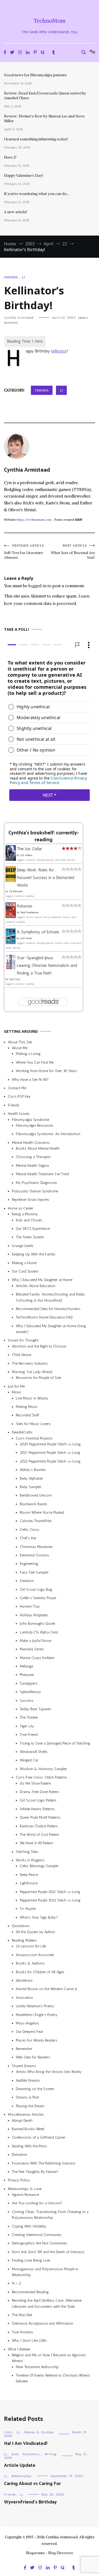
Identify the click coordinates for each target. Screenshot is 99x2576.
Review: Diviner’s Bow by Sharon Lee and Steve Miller (44, 118)
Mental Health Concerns (31, 1143)
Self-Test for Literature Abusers (24, 552)
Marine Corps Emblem (37, 1658)
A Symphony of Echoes (38, 932)
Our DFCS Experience (33, 1229)
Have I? (10, 157)
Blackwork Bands (34, 1504)
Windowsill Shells (34, 1752)
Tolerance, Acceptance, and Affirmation (43, 2323)
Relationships (22, 2476)
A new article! (15, 212)
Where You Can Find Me (35, 1062)
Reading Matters (24, 1940)
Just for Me (16, 1386)
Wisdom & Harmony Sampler (43, 1769)
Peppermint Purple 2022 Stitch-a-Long (50, 1900)
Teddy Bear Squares (36, 1709)
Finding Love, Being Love (31, 2260)
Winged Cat (29, 1760)
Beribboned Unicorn (36, 1495)
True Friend (29, 1735)
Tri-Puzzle (28, 1909)
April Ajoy (15, 979)
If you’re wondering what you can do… (37, 194)
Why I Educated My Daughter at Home (42, 1280)
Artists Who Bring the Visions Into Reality (49, 2072)
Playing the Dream (30, 2106)
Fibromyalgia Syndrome (30, 1120)
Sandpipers (29, 1683)
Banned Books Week (28, 2129)
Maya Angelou (27, 2023)
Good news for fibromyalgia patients (35, 75)
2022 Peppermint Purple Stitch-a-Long (50, 1461)
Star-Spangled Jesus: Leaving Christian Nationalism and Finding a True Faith (47, 965)
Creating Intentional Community (37, 2235)
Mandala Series (32, 1649)
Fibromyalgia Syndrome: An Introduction (48, 1134)
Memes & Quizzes (39, 2432)
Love (15, 2454)
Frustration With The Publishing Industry (44, 2163)
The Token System (30, 1237)
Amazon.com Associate (35, 1955)
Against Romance (25, 2195)
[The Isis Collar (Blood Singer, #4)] (11, 859)
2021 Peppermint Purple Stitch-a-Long (50, 1453)
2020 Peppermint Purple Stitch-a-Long (50, 1444)
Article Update (20, 2465)
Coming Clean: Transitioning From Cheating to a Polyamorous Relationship (50, 2215)
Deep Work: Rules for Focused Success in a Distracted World (46, 878)
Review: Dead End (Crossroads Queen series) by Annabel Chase (45, 95)
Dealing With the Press (29, 2146)
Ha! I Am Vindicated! (26, 2444)
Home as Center (21, 1208)
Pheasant (27, 1675)
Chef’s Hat (28, 1538)
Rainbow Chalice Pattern (39, 1826)
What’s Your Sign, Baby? (39, 1917)
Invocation (24, 1998)
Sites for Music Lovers (33, 1424)
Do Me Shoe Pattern (35, 1783)
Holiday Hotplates (34, 1615)
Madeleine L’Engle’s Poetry (37, 2015)
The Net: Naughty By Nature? (35, 2172)
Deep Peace (29, 1875)
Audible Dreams (28, 2080)
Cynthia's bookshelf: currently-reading (44, 837)
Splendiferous (30, 1692)
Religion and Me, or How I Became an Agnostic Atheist (49, 2358)
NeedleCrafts (22, 1432)
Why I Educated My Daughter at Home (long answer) (51, 1329)
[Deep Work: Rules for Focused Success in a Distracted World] (11, 880)
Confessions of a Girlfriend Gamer (39, 2137)
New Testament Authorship (37, 2367)
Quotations (21, 1926)
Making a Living (28, 1054)
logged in (37, 586)
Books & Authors (30, 1963)
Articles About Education (36, 1286)
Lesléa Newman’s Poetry (35, 2006)
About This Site (20, 1042)
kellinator (59, 351)
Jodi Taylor (26, 938)
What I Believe (19, 2349)
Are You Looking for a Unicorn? (37, 2203)
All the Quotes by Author (36, 1932)
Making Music (27, 1407)
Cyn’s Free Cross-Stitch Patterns (41, 1777)
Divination (20, 2155)
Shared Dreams (24, 2066)
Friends (11, 277)
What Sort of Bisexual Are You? (73, 552)
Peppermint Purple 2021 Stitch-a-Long (50, 1892)
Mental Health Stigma (32, 1166)
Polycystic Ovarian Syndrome (35, 1191)
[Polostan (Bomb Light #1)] (11, 917)
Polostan (25, 906)
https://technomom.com (34, 520)
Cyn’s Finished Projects (34, 1438)
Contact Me (17, 1088)
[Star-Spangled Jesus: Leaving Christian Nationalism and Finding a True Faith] (11, 968)
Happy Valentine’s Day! (23, 175)
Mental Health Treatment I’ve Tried (42, 1174)
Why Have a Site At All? (30, 1080)
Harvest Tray (30, 1606)
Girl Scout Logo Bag (36, 1590)
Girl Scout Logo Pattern (38, 1800)
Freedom (27, 1581)
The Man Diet (22, 2315)
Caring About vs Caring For (32, 2484)
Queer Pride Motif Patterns (40, 1817)
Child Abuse (22, 1355)
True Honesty (23, 2332)
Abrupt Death (22, 2121)
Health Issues (19, 1114)
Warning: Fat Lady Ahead (32, 1372)
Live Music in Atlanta (32, 1398)
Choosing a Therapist (33, 1157)
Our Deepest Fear (30, 2032)
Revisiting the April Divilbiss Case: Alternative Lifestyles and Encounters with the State (47, 2303)
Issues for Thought (23, 1340)
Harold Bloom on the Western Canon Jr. (47, 1989)
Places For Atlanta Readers (37, 2040)
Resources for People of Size (38, 1378)
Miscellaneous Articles (26, 2114)
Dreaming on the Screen (35, 2089)
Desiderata (24, 1980)
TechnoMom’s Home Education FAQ (44, 1317)
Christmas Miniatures (36, 1547)
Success (27, 1701)
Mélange (26, 1666)
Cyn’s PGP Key (19, 1096)
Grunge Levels (23, 1246)
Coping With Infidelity (29, 2226)
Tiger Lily (27, 1726)
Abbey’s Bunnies (33, 1470)
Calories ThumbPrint (36, 1521)
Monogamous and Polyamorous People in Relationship (45, 2272)
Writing (51, 2454)
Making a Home (24, 1263)
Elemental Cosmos (34, 1555)
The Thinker (29, 1718)
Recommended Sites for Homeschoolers (48, 1309)
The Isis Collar (29, 849)
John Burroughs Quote (37, 1624)
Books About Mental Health (38, 1148)
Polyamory (31, 2454)
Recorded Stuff (27, 1415)
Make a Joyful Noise (36, 1641)
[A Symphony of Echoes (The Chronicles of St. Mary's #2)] (11, 943)
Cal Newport (16, 892)
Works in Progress (30, 1860)
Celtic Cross (30, 1530)
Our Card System (25, 1271)
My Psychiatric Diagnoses (36, 1183)
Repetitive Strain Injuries (30, 1200)
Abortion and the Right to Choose (39, 1346)
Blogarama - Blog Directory (49, 2553)
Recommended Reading (30, 2292)
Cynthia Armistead (19, 318)
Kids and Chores (29, 1220)
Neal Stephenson (30, 912)
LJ (23, 277)
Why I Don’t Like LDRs (29, 2341)
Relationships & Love (25, 2189)
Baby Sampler (31, 1487)
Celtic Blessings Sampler (39, 1866)
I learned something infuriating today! (36, 139)
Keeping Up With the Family (34, 1254)
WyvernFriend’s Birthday (30, 2502)
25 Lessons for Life (31, 1946)
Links (8, 2432)
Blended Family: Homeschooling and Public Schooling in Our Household (50, 1297)
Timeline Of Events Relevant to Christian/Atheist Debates (53, 2378)
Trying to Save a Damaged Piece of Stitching (55, 1743)
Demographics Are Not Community (40, 2243)
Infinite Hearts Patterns (37, 1809)
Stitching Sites (27, 1852)
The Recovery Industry (30, 1363)
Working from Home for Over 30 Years (46, 1071)
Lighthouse (29, 1883)
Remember (24, 2049)
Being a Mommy (25, 1214)
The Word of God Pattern (39, 1835)
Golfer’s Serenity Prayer (38, 1598)
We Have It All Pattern (36, 1843)
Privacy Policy (19, 2180)
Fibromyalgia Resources (35, 1125)
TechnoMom (49, 21)
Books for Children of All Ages (40, 1972)
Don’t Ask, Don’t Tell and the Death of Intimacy (48, 2252)
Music (17, 1392)
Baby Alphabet (31, 1478)
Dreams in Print (27, 2098)
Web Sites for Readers (33, 2058)
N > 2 (16, 2284)
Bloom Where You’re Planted (42, 1512)
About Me (20, 1048)
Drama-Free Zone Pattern (39, 1792)
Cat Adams (26, 855)
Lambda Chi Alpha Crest (39, 1632)
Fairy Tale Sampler (34, 1572)
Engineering (29, 1564)
